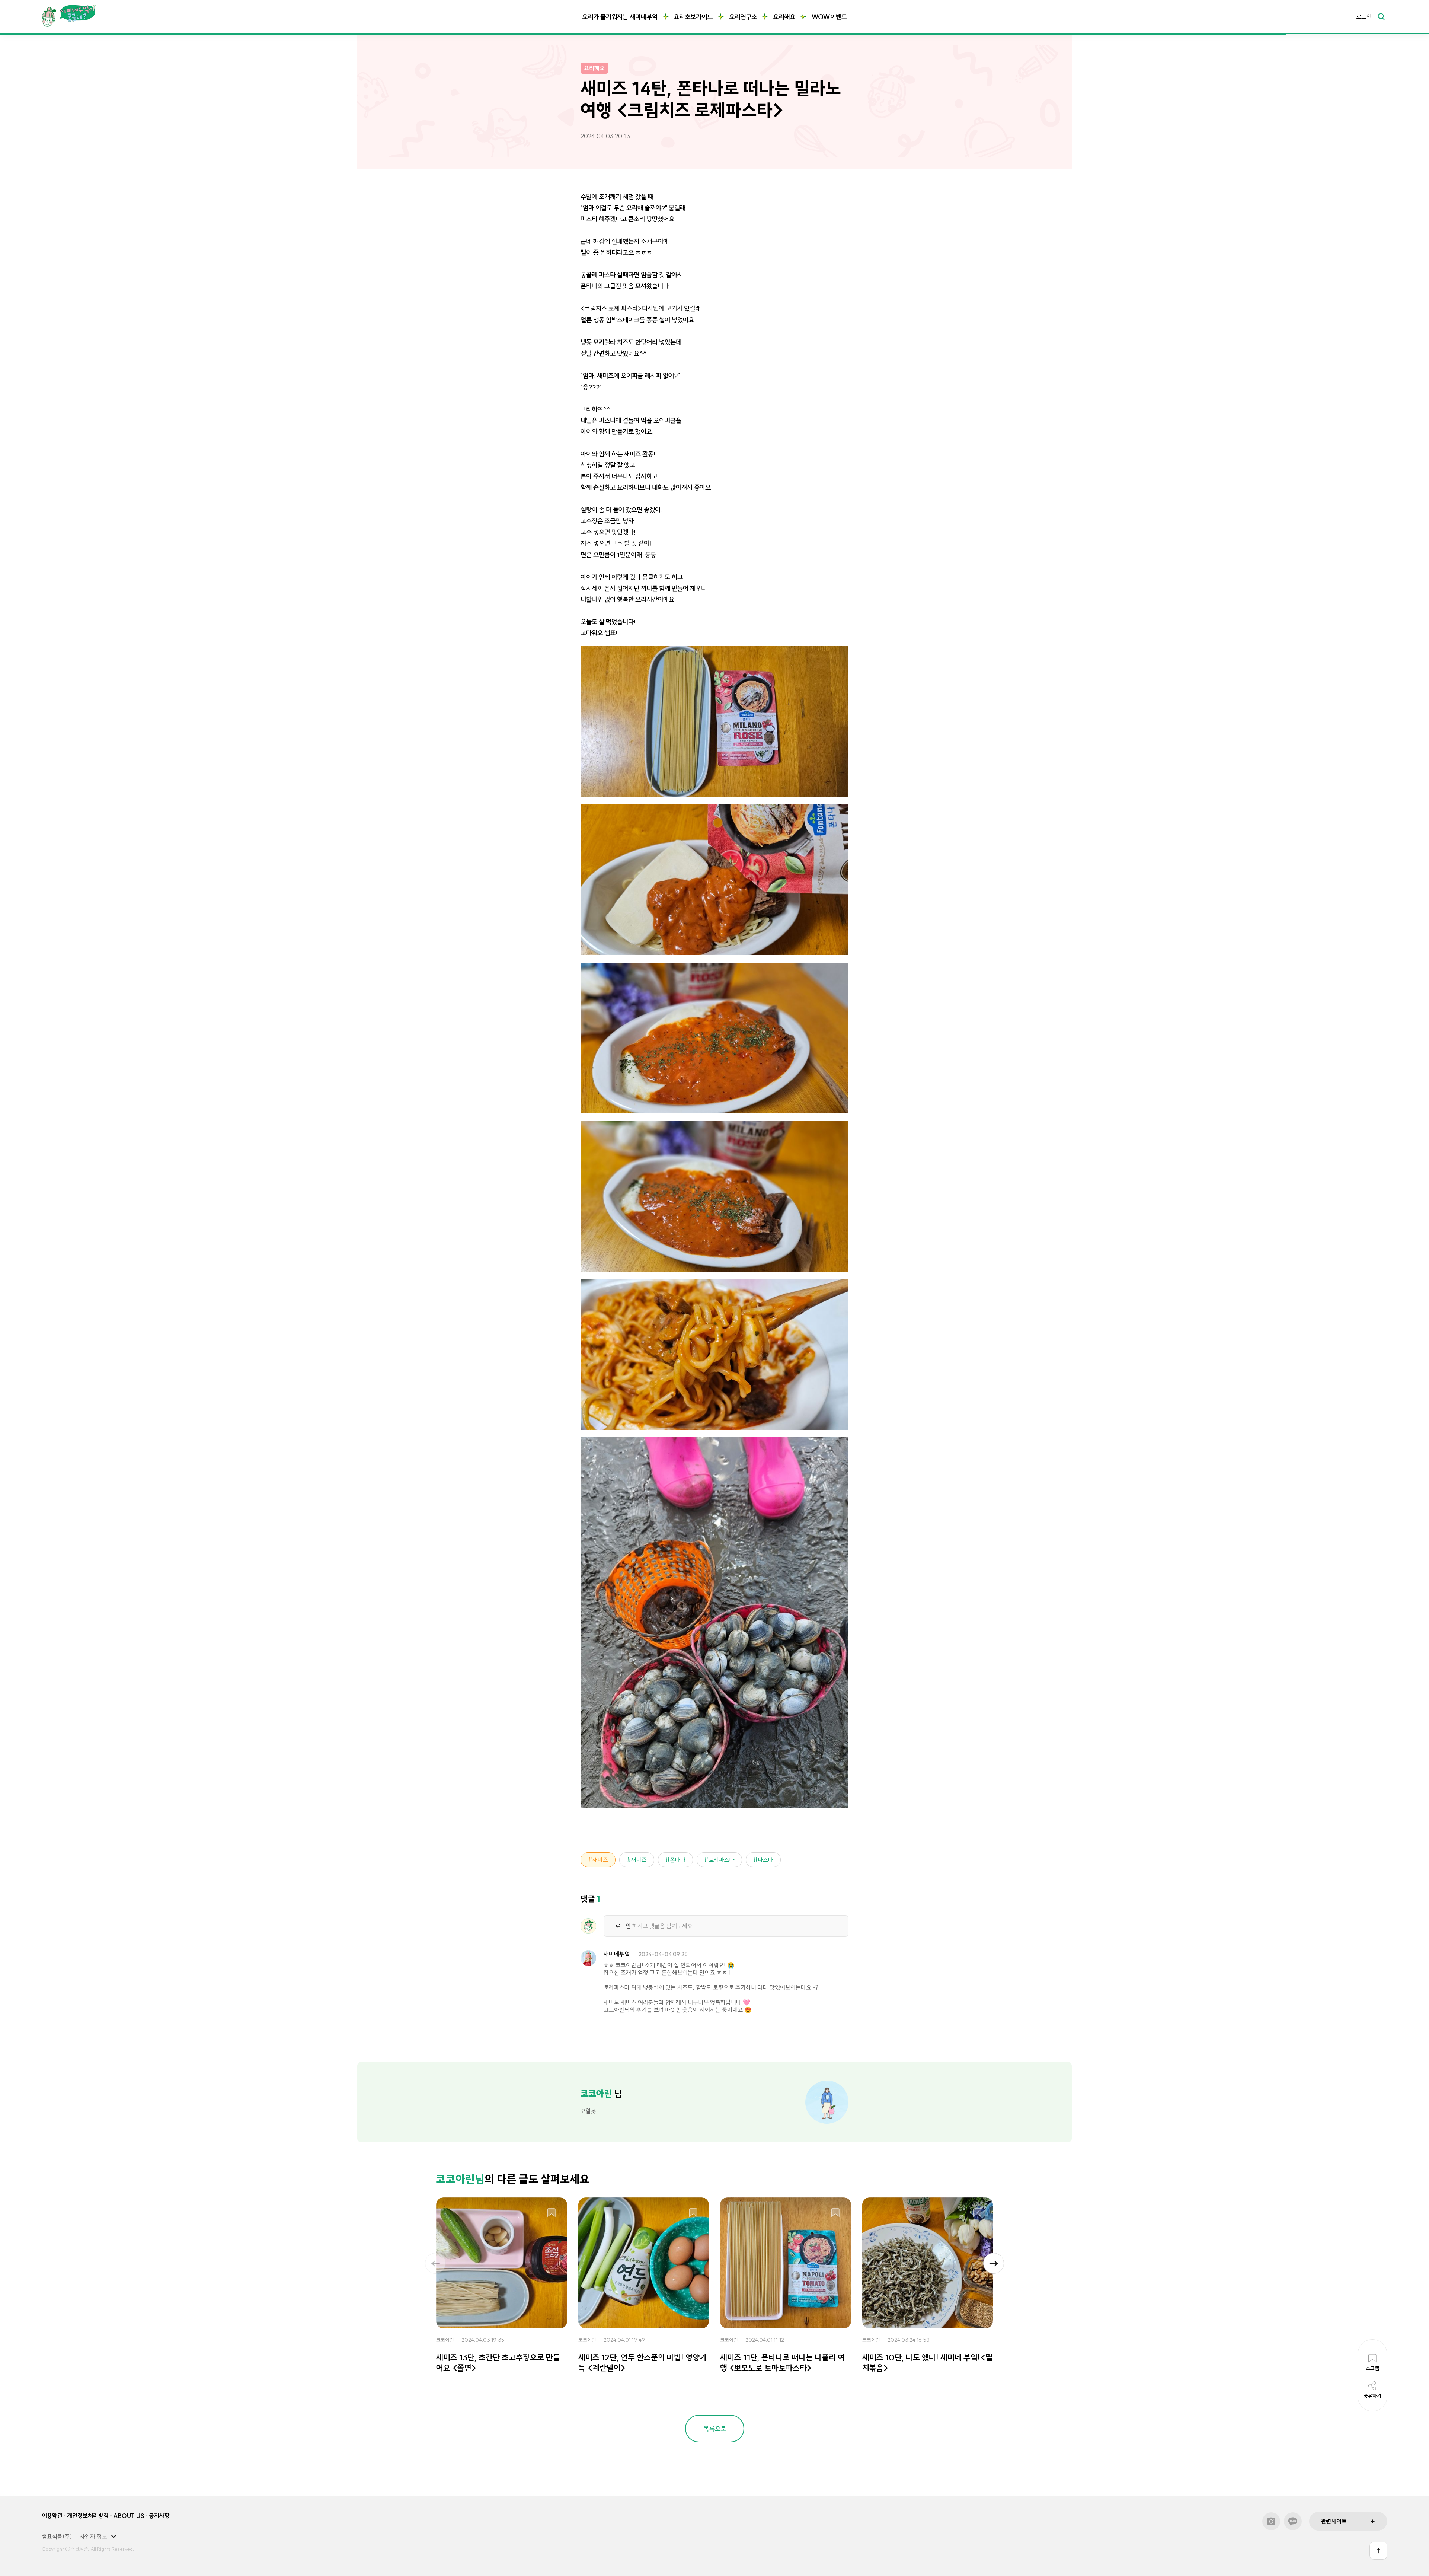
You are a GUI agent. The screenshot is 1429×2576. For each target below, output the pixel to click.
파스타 (765, 1860)
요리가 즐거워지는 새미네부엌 (620, 17)
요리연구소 (743, 17)
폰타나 (678, 1860)
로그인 (1364, 17)
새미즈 (600, 1860)
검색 (1381, 16)
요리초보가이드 (693, 17)
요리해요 (784, 17)
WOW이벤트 (829, 17)
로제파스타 (722, 1860)
